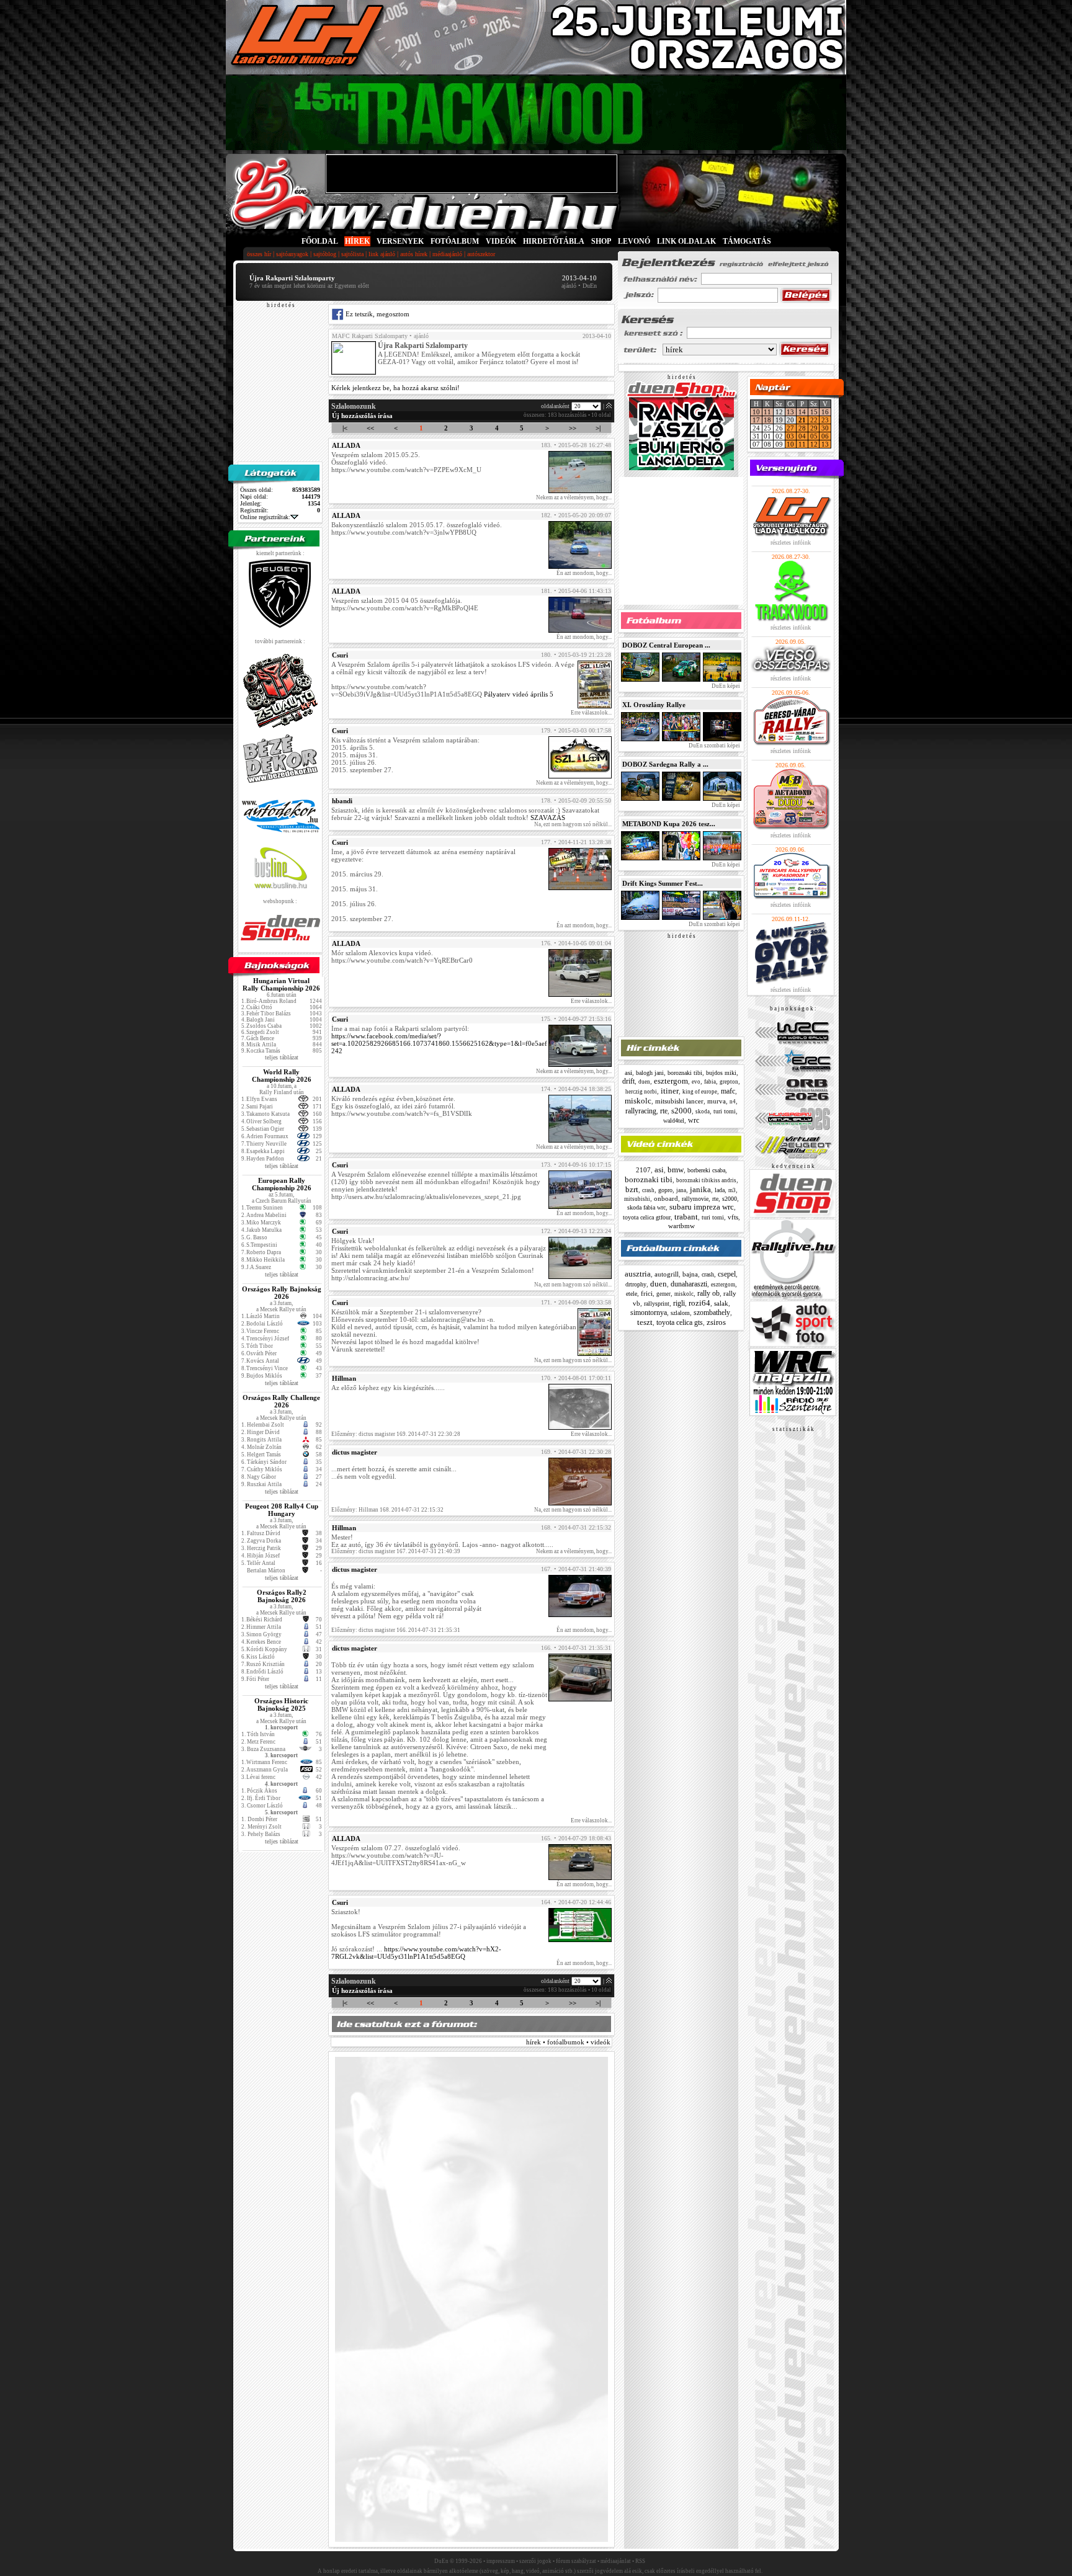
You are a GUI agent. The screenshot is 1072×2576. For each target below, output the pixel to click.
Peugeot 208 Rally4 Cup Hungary (282, 1510)
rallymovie (695, 1199)
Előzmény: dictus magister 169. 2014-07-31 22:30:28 (396, 1434)
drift (628, 1081)
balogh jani (650, 1073)
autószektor (481, 254)
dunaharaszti (689, 1284)
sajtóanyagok (292, 254)
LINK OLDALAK (686, 241)
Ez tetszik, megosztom (377, 314)
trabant (686, 1217)
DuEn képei (725, 686)
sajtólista (352, 254)
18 (767, 420)
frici (647, 1293)
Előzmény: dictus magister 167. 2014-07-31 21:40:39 (396, 1551)
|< (345, 428)
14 (802, 412)
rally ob (708, 1293)
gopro (665, 1190)
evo (696, 1082)
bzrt (632, 1189)
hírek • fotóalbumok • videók (568, 2042)
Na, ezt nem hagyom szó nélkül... (573, 824)
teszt (645, 1322)
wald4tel (674, 1121)
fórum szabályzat (576, 2561)
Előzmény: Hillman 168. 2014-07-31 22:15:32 (387, 1510)
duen (644, 1082)
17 (756, 420)
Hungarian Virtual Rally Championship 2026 (281, 984)
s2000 (681, 1111)
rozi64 (699, 1303)
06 (825, 436)
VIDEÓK (501, 241)
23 (825, 420)
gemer (663, 1294)
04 (802, 436)
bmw (676, 1170)
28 (802, 428)
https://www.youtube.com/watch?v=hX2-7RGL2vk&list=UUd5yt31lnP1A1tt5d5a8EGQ (416, 1953)
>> (573, 428)
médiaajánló (447, 254)
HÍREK (357, 241)
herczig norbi (641, 1092)
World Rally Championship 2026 (282, 1076)
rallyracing (641, 1111)
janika (700, 1189)
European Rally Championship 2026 (282, 1184)
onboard (666, 1198)
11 (767, 412)
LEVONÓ (635, 241)
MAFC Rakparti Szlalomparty (370, 336)
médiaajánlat (616, 2561)
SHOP (601, 241)
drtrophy (636, 1284)
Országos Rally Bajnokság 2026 (282, 1293)
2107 (643, 1170)
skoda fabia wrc (646, 1207)
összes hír (259, 254)
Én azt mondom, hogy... (584, 573)
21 (802, 420)
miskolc (638, 1101)
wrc (694, 1120)
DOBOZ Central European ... (666, 645)
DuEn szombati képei (714, 746)
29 (814, 428)
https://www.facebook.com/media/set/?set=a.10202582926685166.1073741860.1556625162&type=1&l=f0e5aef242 (439, 1043)
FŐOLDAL (320, 241)
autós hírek (414, 254)
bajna (690, 1274)
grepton (729, 1082)
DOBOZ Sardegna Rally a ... (665, 764)
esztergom (671, 1081)
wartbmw (681, 1226)
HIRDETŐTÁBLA (554, 241)
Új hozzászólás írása (362, 416)
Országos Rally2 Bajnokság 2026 (282, 1596)
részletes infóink (791, 542)
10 (756, 412)
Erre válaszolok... (591, 713)
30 (825, 428)
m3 (732, 1190)
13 (790, 412)
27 (790, 428)
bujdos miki (721, 1073)
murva (717, 1101)
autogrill (667, 1274)
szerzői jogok (535, 2561)
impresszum (501, 2561)
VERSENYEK (400, 241)
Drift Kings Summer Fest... (663, 883)
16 (825, 412)
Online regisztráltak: (265, 517)
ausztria (638, 1274)
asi (628, 1072)
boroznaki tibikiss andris (706, 1180)
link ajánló (382, 254)
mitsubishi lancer (679, 1101)
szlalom (680, 1313)
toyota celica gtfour (647, 1217)
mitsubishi (637, 1199)
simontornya (649, 1313)
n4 (733, 1102)
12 (814, 444)
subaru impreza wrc (702, 1207)
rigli (679, 1303)
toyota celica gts (680, 1322)
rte (664, 1111)
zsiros (716, 1322)
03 (790, 436)
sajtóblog (325, 254)
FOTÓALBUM (455, 241)
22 (814, 420)
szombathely (712, 1313)
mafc (728, 1091)
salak (721, 1303)
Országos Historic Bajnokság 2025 (281, 1705)
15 (814, 412)
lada (720, 1190)
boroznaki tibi (685, 1073)
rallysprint (657, 1304)
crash (648, 1190)
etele (632, 1294)
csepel (727, 1274)
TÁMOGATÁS (747, 241)
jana (681, 1190)
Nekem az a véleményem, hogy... (574, 497)
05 (814, 436)
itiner (670, 1091)
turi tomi (725, 1111)
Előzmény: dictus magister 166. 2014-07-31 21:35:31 (396, 1630)
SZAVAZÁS (548, 818)
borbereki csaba (706, 1170)
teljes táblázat (282, 1057)
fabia (710, 1082)
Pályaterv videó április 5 (519, 694)
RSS (640, 2561)
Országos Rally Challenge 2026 (281, 1401)
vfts (733, 1217)
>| (598, 428)
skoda (703, 1112)
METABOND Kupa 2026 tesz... (669, 824)
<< (370, 428)
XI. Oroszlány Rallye (654, 705)
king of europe (700, 1092)
